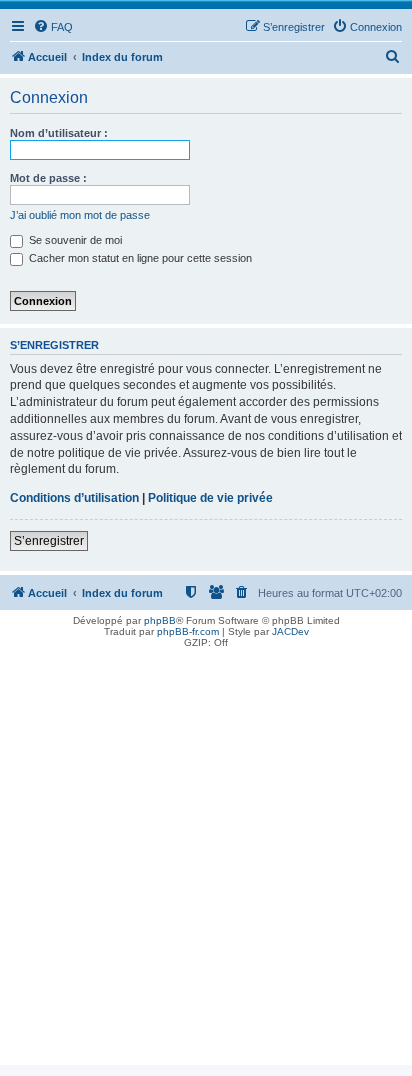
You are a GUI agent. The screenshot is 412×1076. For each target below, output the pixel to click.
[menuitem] (53, 27)
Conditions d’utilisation (74, 498)
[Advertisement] (206, 859)
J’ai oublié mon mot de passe (80, 215)
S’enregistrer (49, 541)
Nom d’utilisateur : (59, 133)
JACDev (290, 631)
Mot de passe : (48, 178)
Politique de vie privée (210, 498)
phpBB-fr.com (188, 631)
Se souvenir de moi (74, 240)
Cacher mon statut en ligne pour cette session (139, 258)
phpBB (160, 620)
